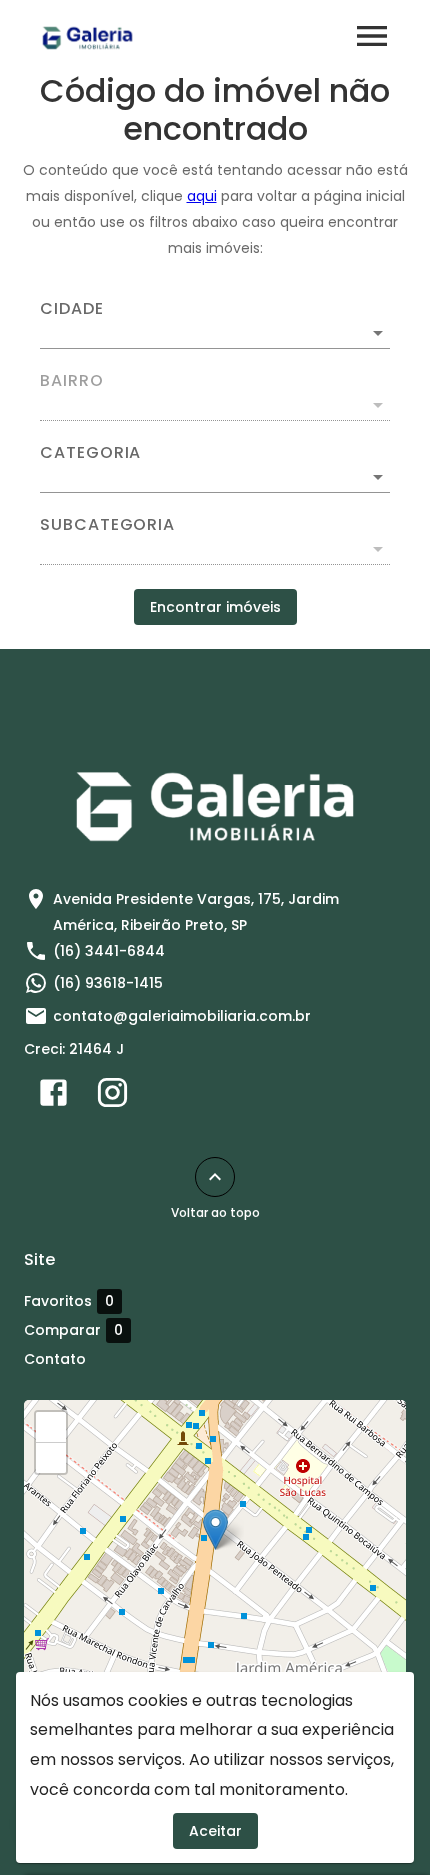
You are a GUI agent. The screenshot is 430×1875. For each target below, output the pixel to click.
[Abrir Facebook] (53, 1097)
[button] (215, 477)
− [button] (51, 1458)
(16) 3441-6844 (109, 951)
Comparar (73, 1330)
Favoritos (69, 1301)
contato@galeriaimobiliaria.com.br (182, 1016)
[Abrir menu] (372, 36)
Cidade (72, 309)
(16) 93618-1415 (108, 983)
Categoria (90, 453)
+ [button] (51, 1427)
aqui (202, 196)
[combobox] (215, 325)
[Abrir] (378, 333)
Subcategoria (107, 525)
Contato (55, 1359)
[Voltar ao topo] (215, 1177)
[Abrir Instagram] (112, 1097)
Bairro (72, 381)
